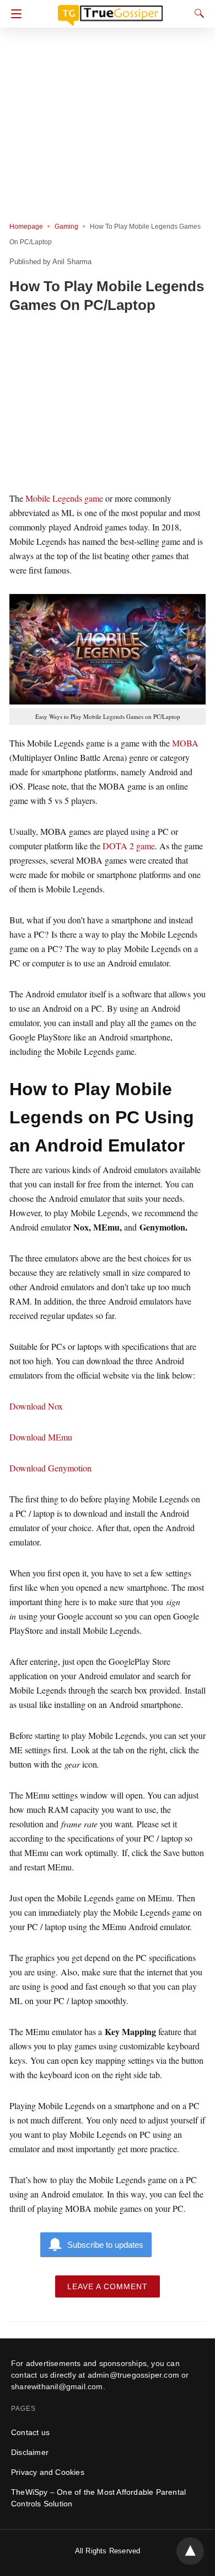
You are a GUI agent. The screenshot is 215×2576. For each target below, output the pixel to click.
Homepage (26, 227)
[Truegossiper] (110, 10)
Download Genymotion (50, 1468)
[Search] (197, 13)
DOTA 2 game (129, 846)
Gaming (66, 227)
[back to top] (190, 2551)
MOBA (185, 743)
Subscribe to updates (105, 2245)
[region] (108, 404)
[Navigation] (14, 14)
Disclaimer (30, 2452)
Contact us (30, 2432)
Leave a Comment (108, 2286)
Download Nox (36, 1406)
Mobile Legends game (64, 498)
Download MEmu (41, 1437)
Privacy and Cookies (48, 2472)
